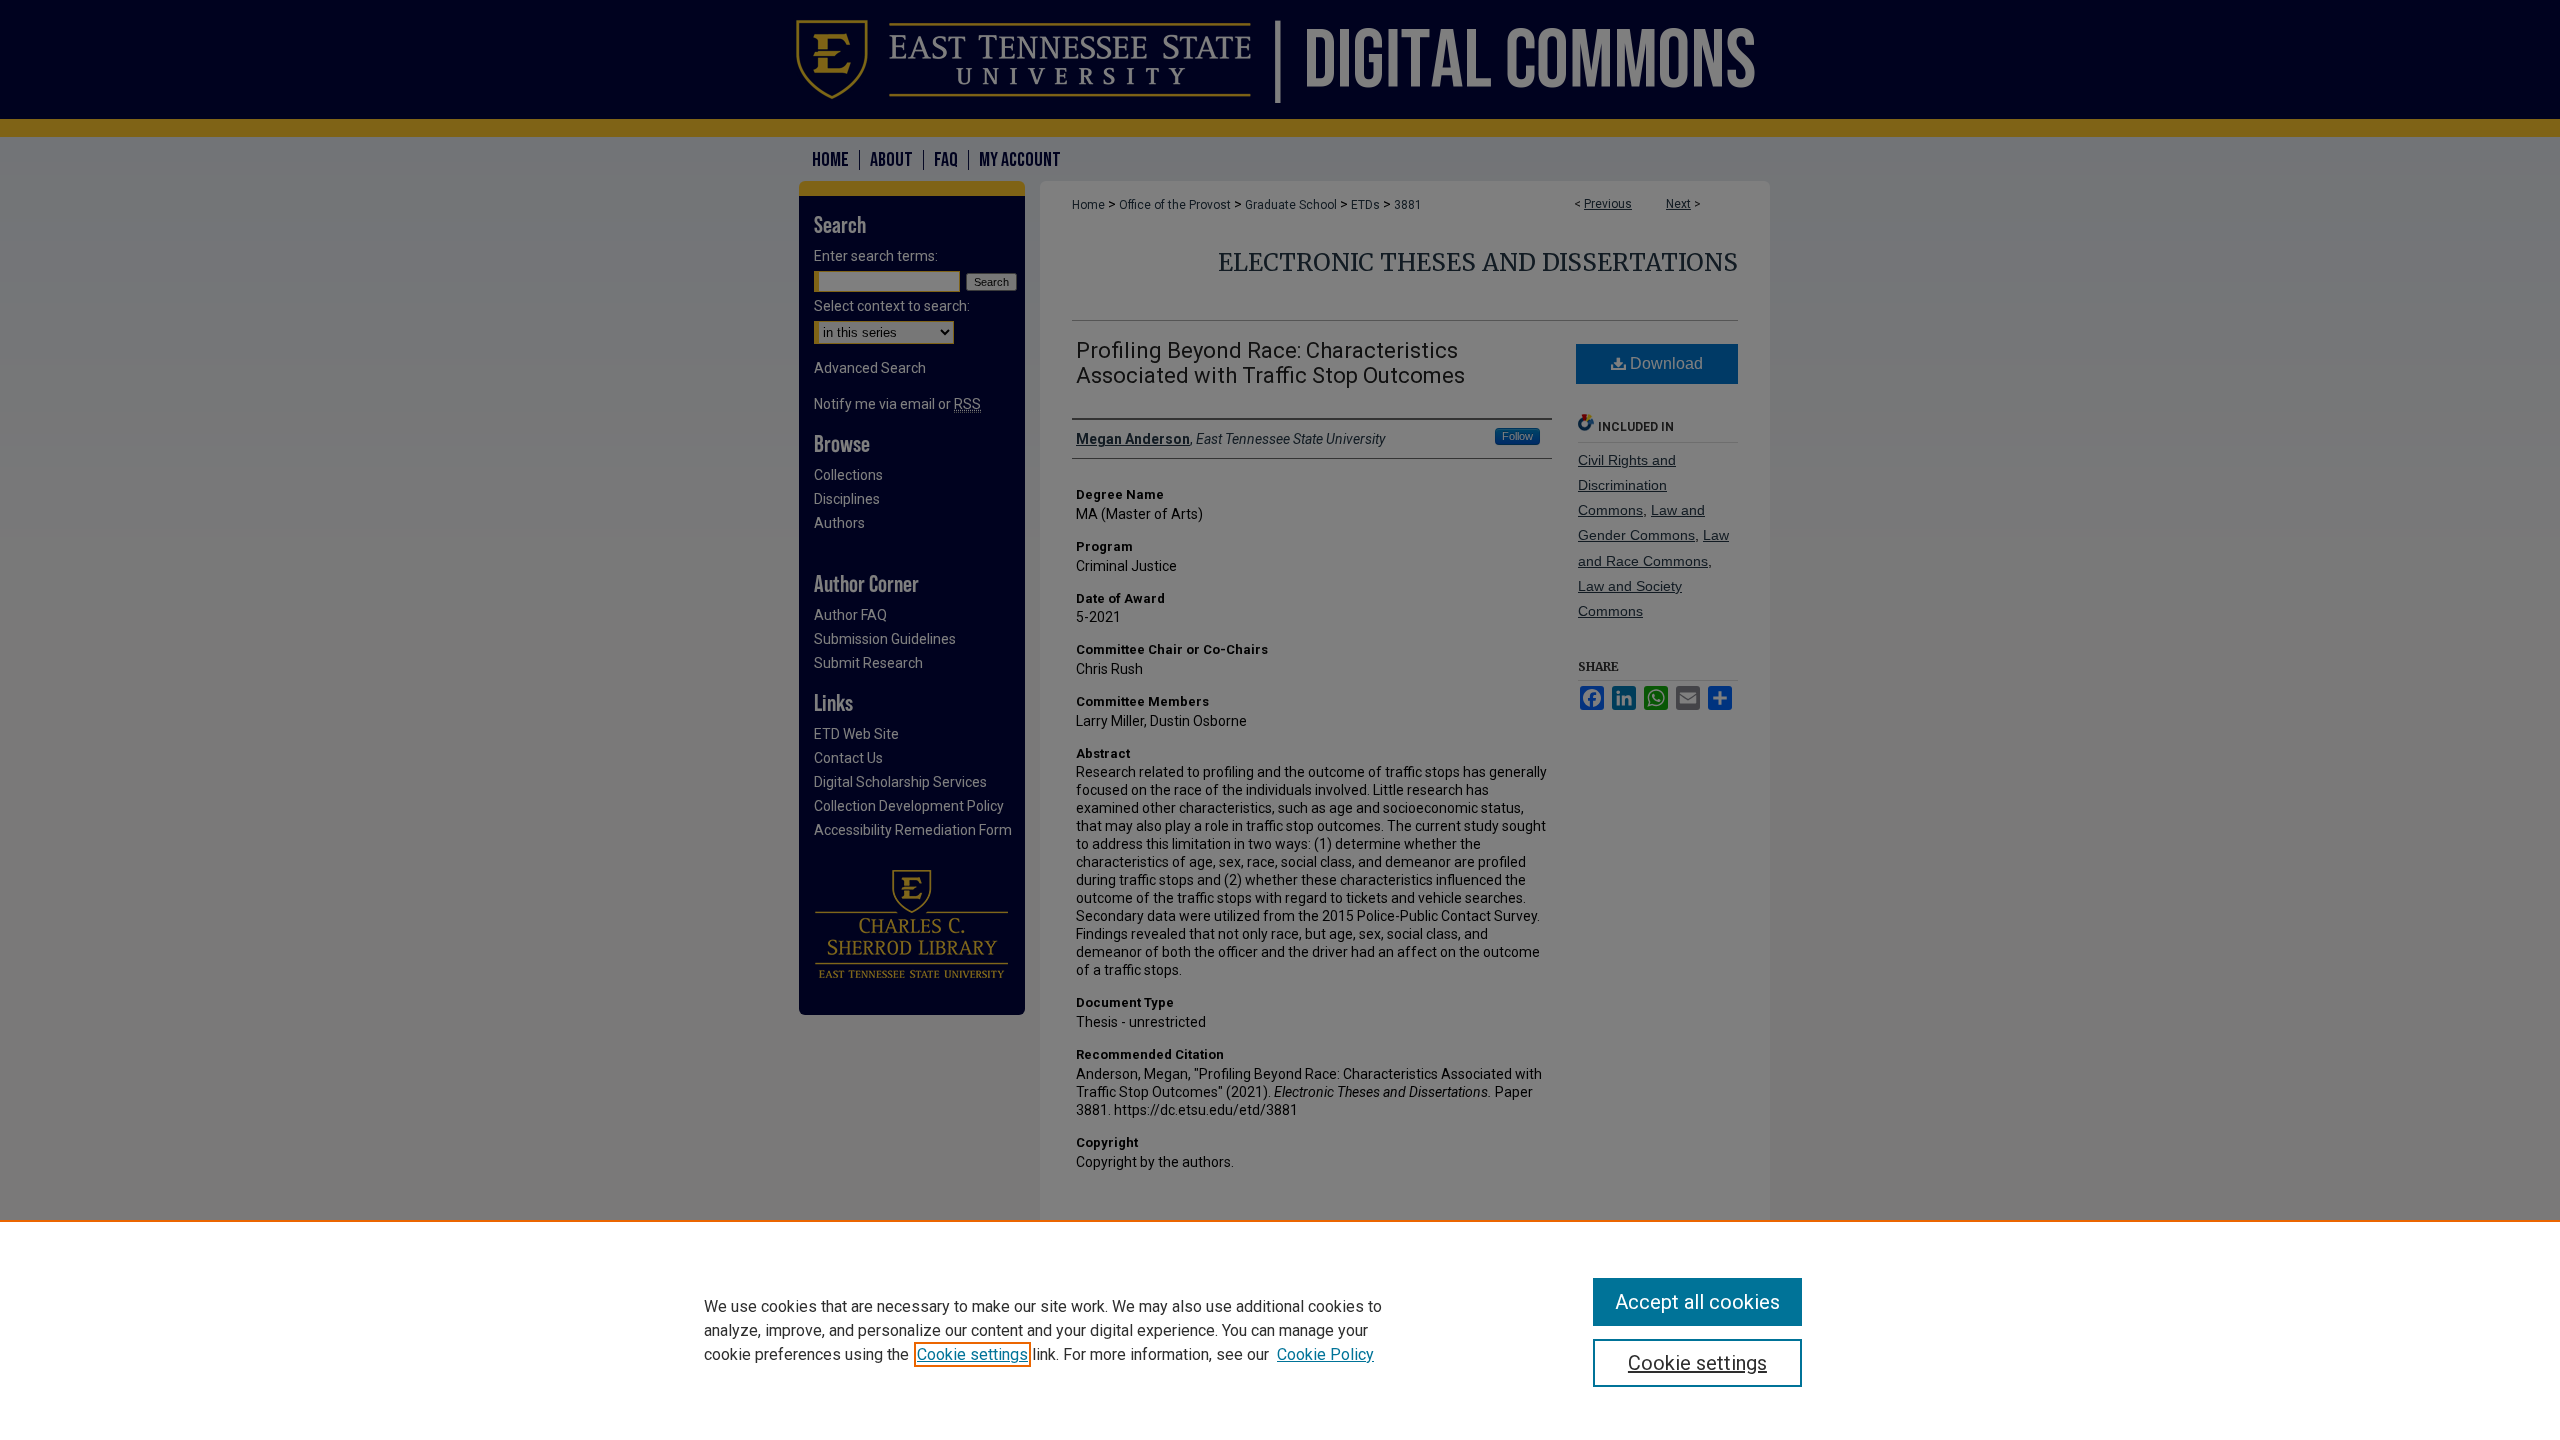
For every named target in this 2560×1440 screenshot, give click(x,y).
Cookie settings (972, 1354)
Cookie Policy (1325, 1354)
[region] (1280, 1330)
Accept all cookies (1697, 1302)
